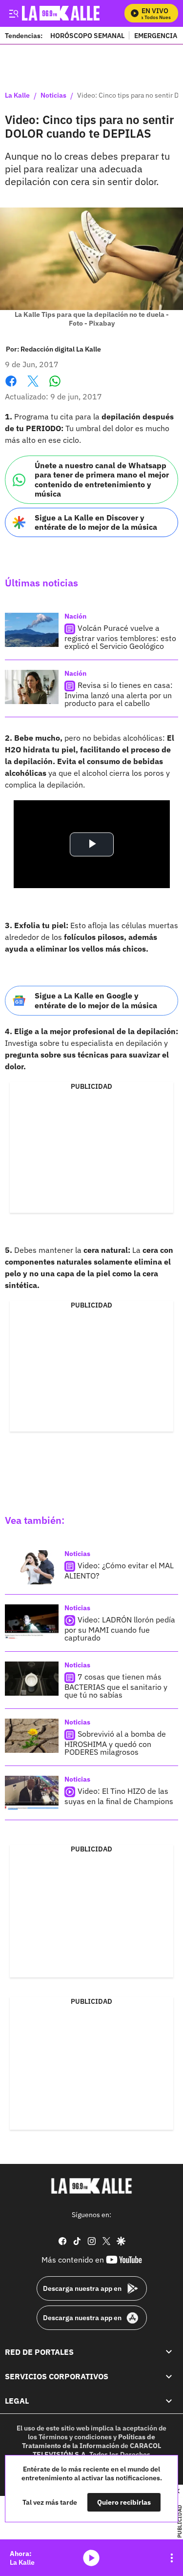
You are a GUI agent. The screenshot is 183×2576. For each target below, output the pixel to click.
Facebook (11, 387)
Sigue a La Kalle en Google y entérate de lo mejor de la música (96, 1000)
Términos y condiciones (75, 2437)
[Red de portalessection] (169, 2351)
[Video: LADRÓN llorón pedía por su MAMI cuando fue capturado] (32, 1621)
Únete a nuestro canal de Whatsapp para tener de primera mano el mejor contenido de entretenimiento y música (102, 479)
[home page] (92, 2186)
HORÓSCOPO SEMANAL (87, 35)
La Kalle (17, 96)
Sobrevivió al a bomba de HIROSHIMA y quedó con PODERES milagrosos (115, 1743)
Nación (75, 616)
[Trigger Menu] (13, 13)
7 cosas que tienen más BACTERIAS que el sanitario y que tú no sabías (116, 1686)
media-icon (91, 2558)
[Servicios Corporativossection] (169, 2376)
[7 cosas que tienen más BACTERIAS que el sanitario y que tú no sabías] (32, 1679)
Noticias (53, 96)
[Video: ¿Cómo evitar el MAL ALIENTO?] (32, 1567)
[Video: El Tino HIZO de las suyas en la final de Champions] (32, 1793)
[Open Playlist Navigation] (172, 2558)
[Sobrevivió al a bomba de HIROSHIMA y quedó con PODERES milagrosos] (32, 1736)
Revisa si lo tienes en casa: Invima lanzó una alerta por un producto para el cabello (119, 694)
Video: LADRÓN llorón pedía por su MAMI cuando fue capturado (120, 1629)
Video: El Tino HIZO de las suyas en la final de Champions (119, 1796)
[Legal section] (169, 2401)
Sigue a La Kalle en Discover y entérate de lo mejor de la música (96, 522)
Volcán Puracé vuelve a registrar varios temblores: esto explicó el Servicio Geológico (120, 637)
